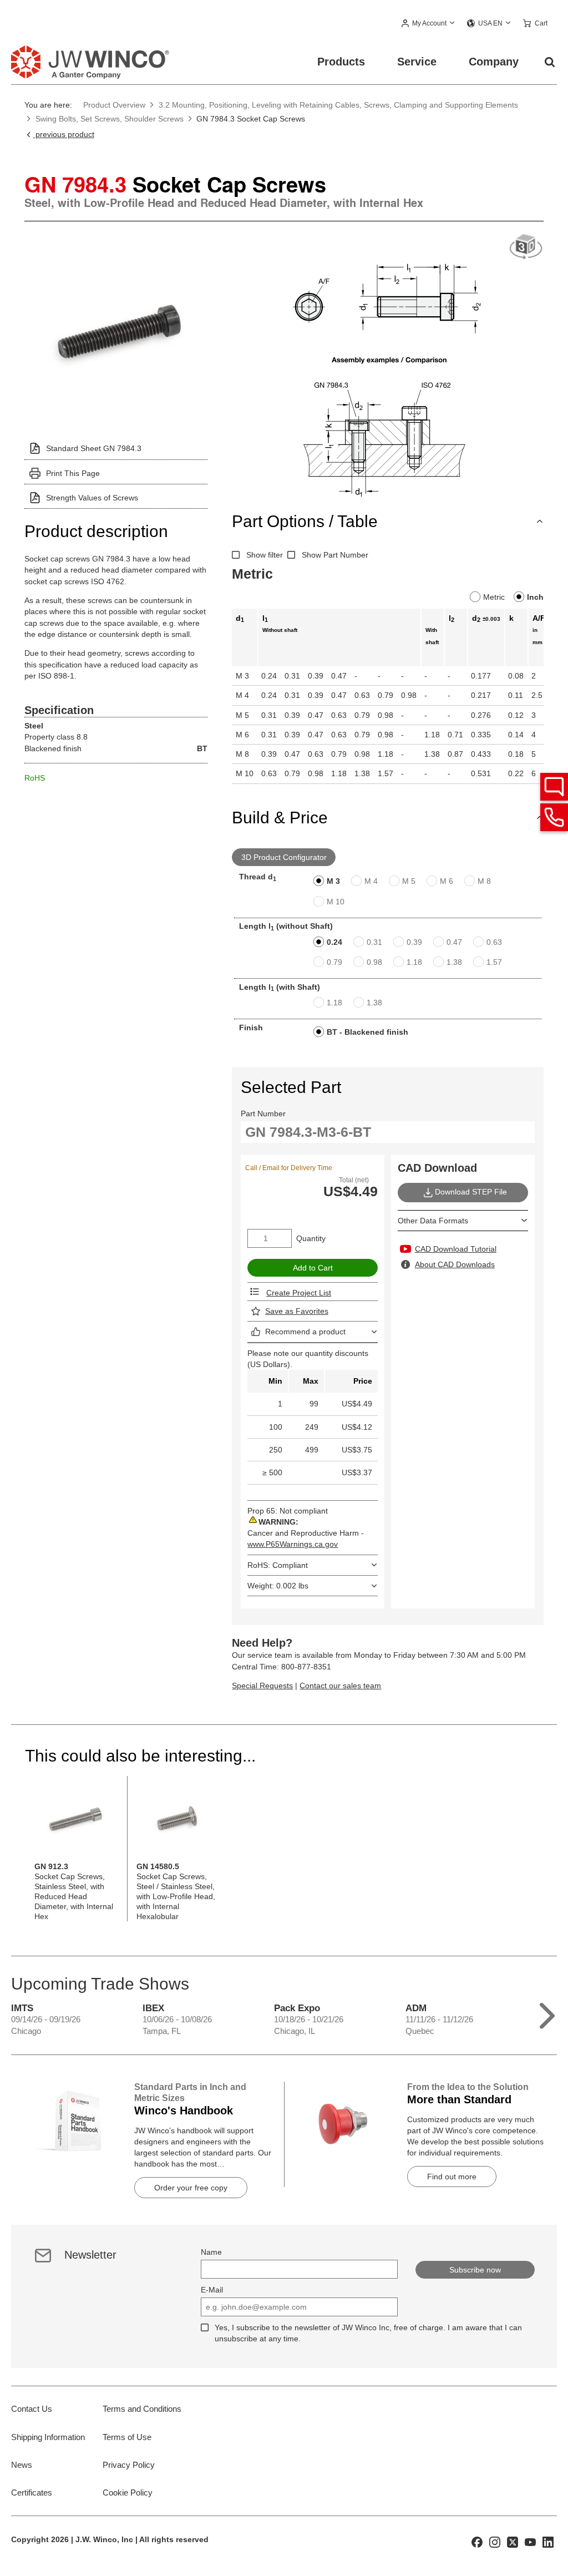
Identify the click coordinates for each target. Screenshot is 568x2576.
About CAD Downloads (455, 1264)
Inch (535, 597)
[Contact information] (554, 817)
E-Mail (212, 2290)
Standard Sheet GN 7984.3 (94, 448)
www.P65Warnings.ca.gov (293, 1544)
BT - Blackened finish (367, 1032)
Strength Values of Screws (92, 498)
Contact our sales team (340, 1686)
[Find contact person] (554, 787)
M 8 (484, 881)
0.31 (374, 942)
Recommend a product (305, 1332)
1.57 (494, 962)
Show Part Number (335, 555)
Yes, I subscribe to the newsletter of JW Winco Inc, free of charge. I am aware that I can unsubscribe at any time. (368, 2333)
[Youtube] (530, 2542)
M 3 (333, 881)
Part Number (263, 1114)
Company (494, 62)
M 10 (336, 902)
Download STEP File (471, 1192)
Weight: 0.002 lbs (278, 1586)
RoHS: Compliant (278, 1565)
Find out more (452, 2177)
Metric (494, 597)
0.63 (494, 942)
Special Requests (262, 1686)
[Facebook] (477, 2542)
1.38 (454, 962)
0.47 (454, 942)
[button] (428, 24)
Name (211, 2252)
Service (417, 62)
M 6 (447, 881)
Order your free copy (191, 2188)
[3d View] (526, 247)
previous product (64, 134)
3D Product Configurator (284, 857)
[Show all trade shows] (547, 2013)
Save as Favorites (297, 1311)
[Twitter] (513, 2542)
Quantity (311, 1238)
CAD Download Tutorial (456, 1249)
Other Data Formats (433, 1221)
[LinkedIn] (548, 2542)
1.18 (414, 962)
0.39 (414, 942)
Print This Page (73, 473)
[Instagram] (495, 2542)
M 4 (371, 881)
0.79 (334, 962)
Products (341, 62)
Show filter (265, 555)
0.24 (334, 942)
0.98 (374, 962)
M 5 (409, 881)
